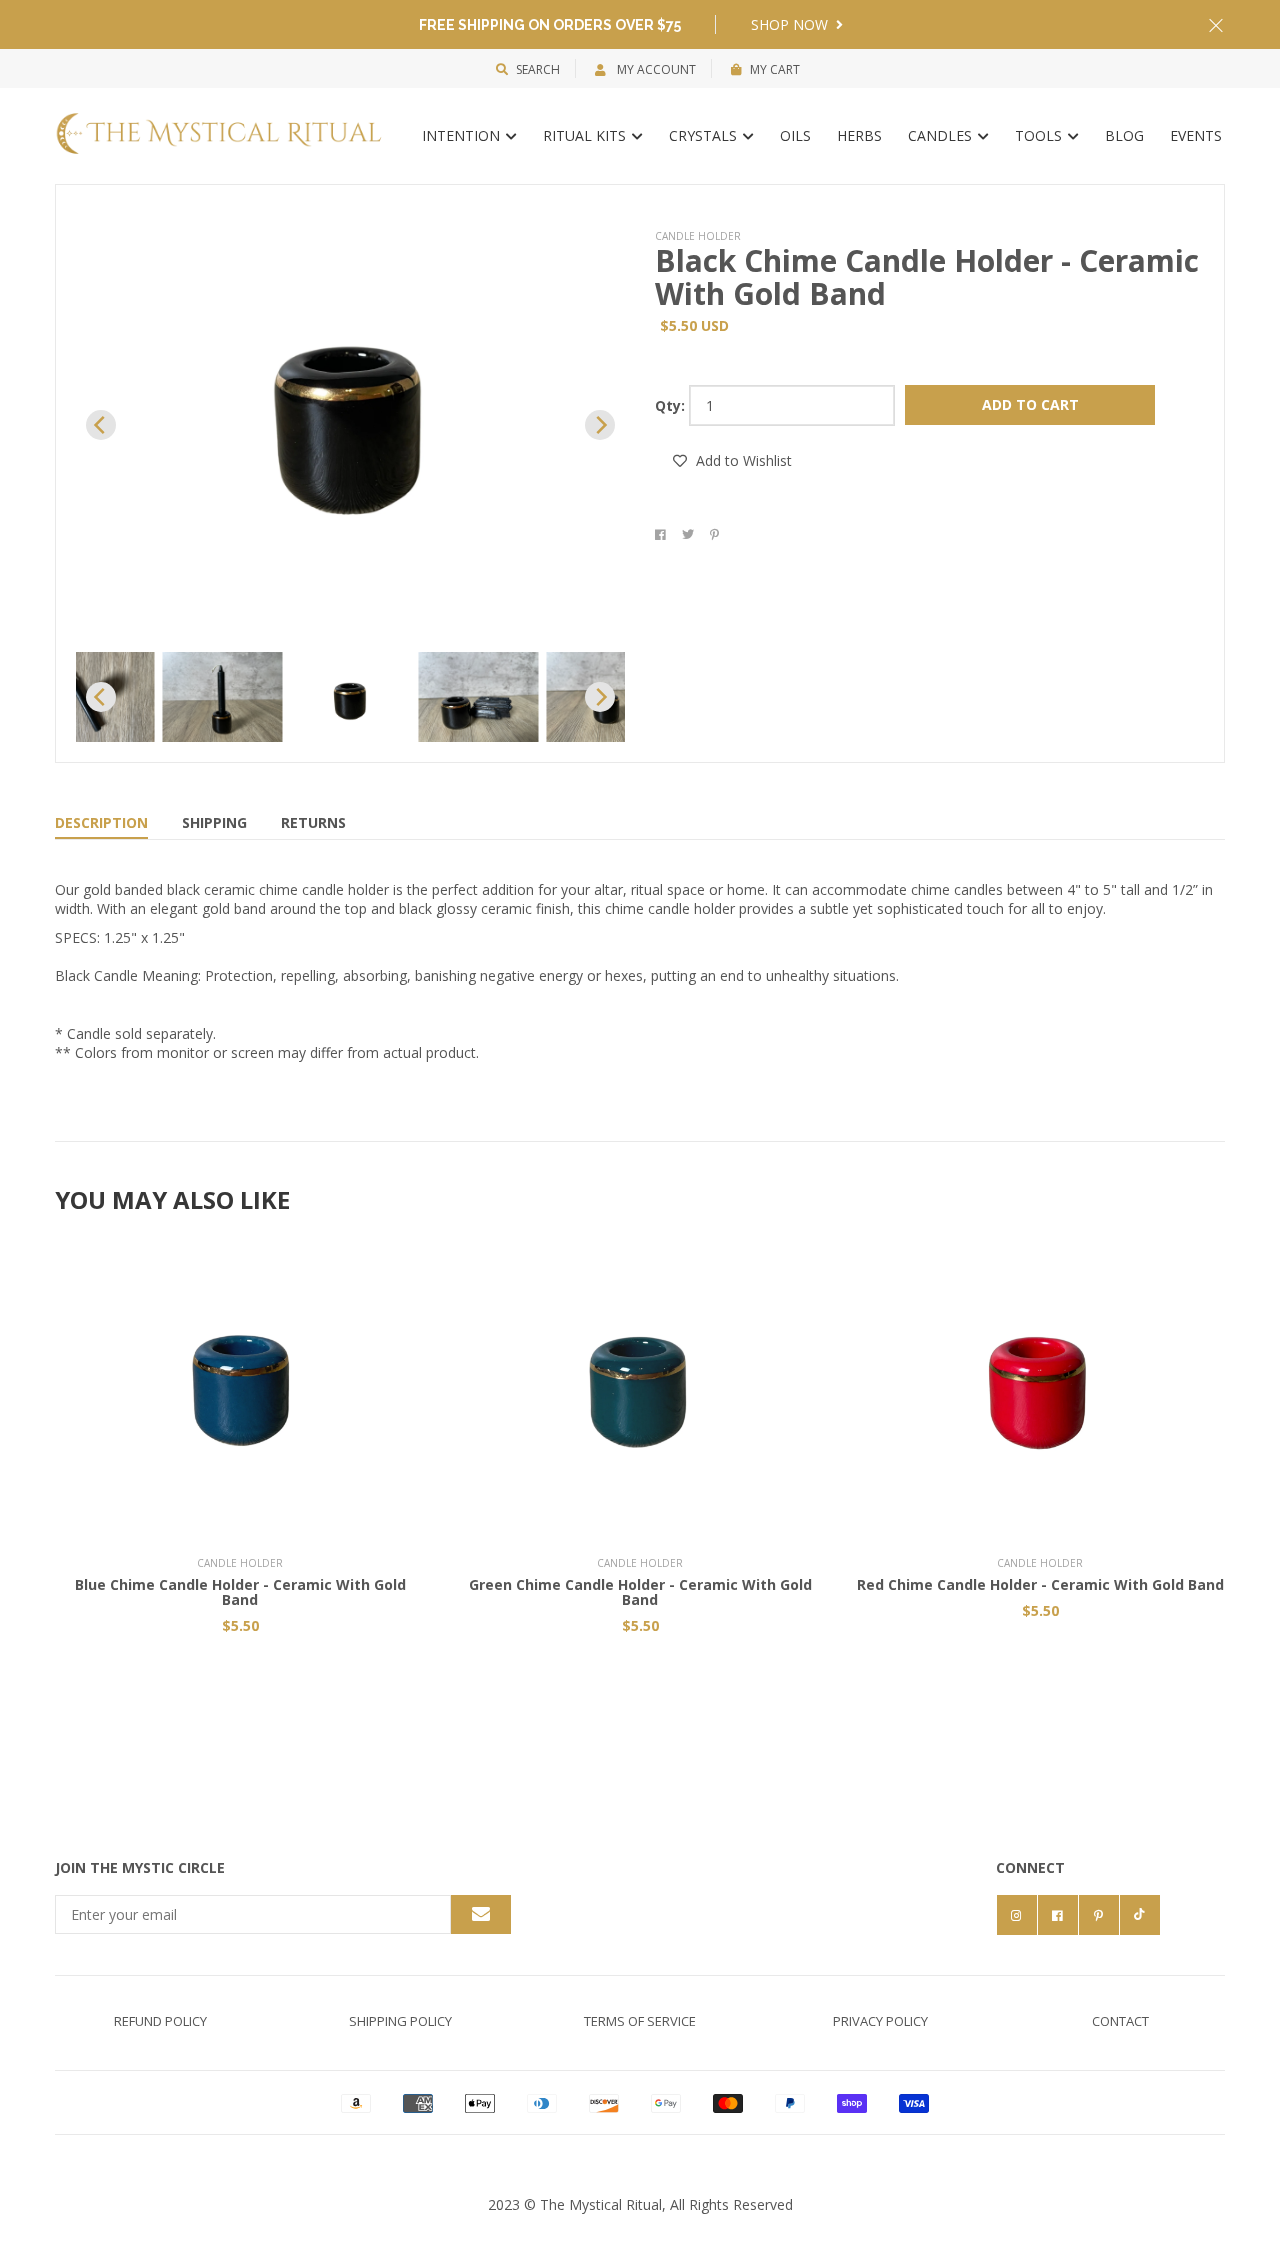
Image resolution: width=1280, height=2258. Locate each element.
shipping (214, 822)
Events (1196, 135)
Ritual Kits (586, 135)
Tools (1040, 135)
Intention (463, 135)
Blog (1124, 135)
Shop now (791, 24)
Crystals (705, 135)
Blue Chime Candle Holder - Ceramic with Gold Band (240, 1592)
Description (101, 822)
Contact (1120, 2021)
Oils (795, 135)
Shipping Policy (400, 2021)
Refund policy (160, 2021)
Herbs (859, 135)
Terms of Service (640, 2021)
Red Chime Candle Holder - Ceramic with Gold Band (1040, 1584)
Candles (942, 135)
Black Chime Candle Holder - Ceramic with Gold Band (927, 277)
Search (538, 69)
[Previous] (101, 425)
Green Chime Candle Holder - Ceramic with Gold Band (640, 1592)
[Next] (600, 425)
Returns (313, 822)
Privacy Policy (880, 2021)
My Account (655, 69)
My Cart (775, 69)
